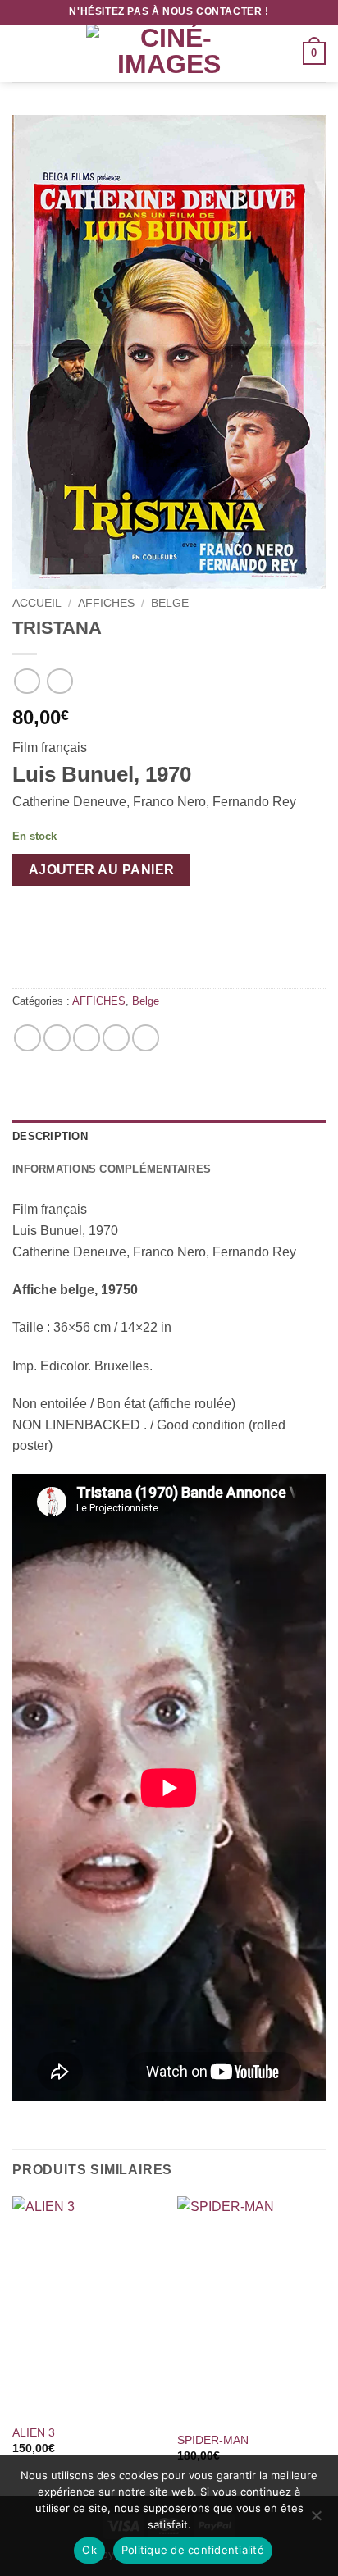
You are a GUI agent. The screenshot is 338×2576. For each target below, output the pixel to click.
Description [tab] (50, 1136)
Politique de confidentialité (193, 2550)
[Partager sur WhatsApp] (27, 1038)
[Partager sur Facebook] (57, 1038)
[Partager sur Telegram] (146, 1038)
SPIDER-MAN (213, 2440)
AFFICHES (106, 603)
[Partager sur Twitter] (87, 1038)
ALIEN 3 (34, 2433)
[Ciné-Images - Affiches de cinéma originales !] (169, 53)
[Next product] (27, 681)
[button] (22, 53)
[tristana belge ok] (169, 352)
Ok (89, 2550)
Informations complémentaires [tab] (112, 1169)
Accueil (37, 603)
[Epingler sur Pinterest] (116, 1038)
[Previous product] (59, 681)
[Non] (316, 2520)
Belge (170, 603)
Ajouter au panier (102, 870)
